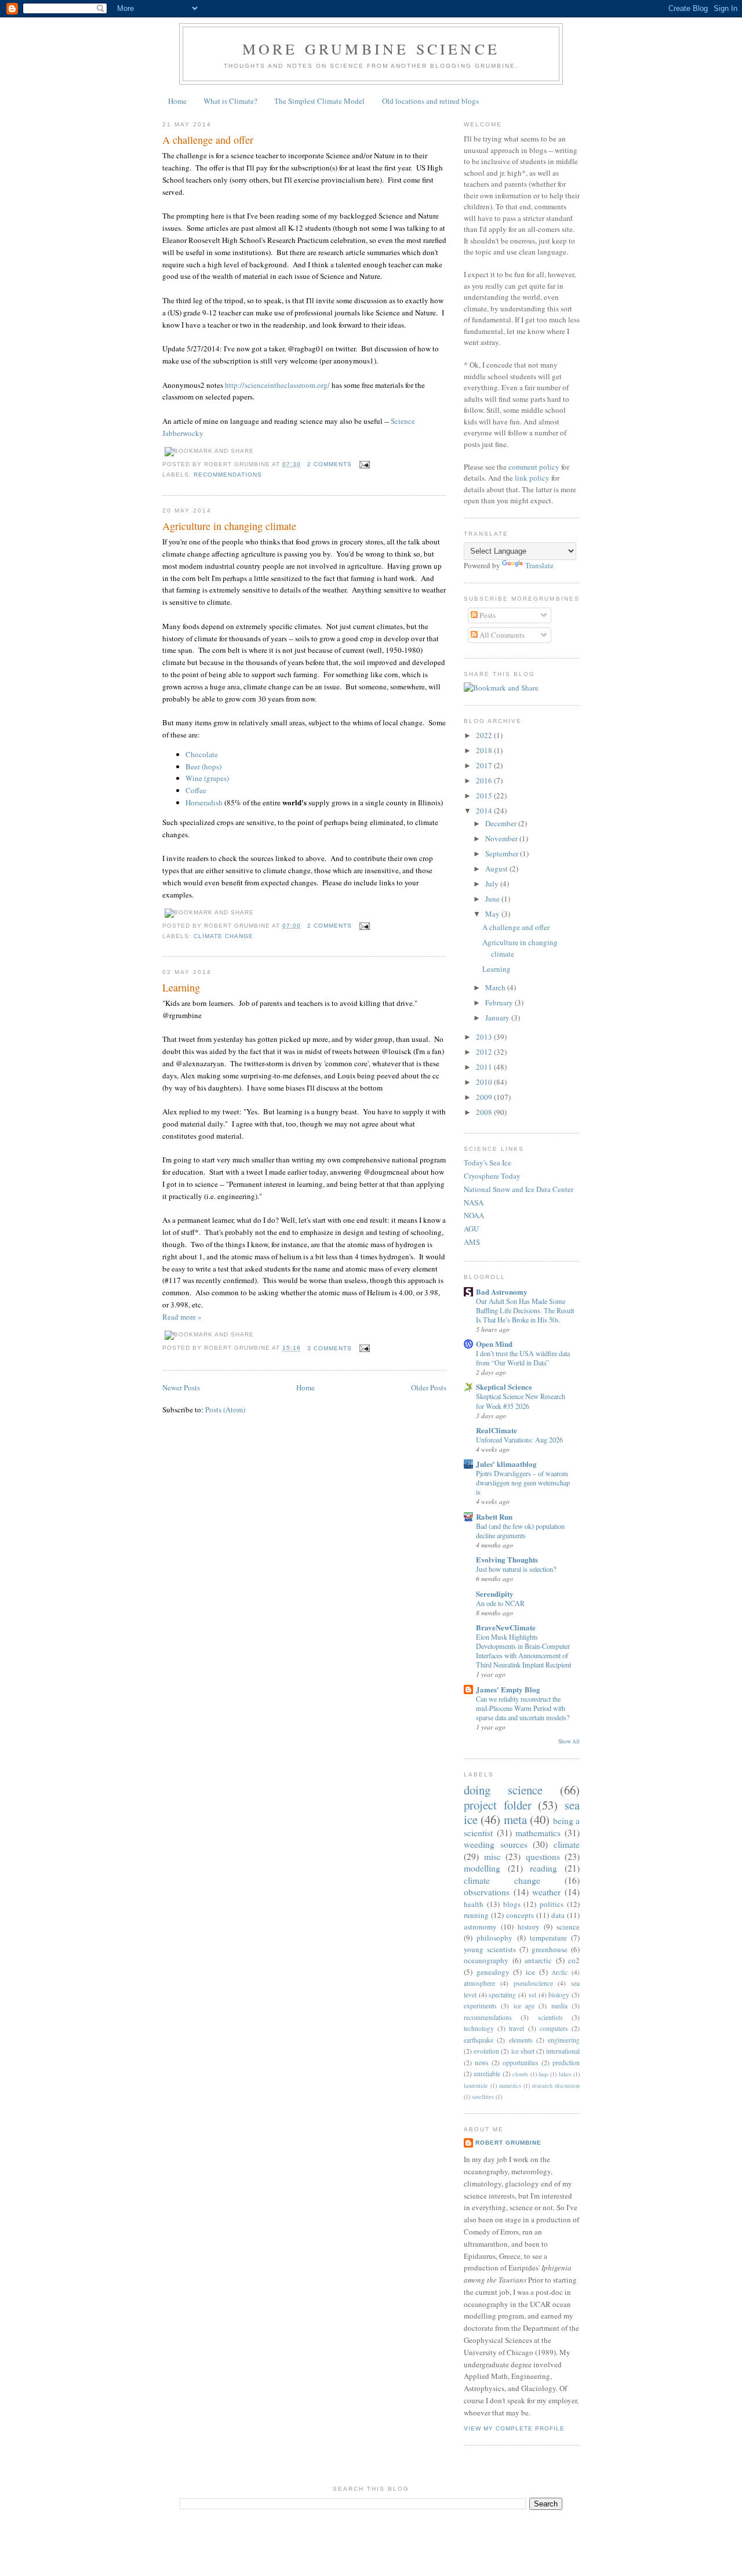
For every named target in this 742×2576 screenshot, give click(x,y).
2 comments (330, 464)
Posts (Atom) (225, 1409)
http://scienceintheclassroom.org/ (277, 385)
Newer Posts (181, 1387)
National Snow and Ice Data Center (519, 1189)
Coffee (196, 790)
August (497, 869)
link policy (532, 478)
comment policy (534, 467)
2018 (485, 750)
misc (492, 1856)
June (493, 899)
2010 (485, 1082)
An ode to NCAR (500, 1603)
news (482, 2063)
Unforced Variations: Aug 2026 (519, 1440)
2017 (485, 765)
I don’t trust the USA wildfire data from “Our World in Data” (523, 1358)
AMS (472, 1242)
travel (517, 2028)
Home (177, 101)
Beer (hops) (203, 766)
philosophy (494, 1938)
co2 (574, 1960)
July (493, 884)
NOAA (474, 1215)
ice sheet (523, 2051)
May (493, 914)
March (496, 987)
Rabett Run (494, 1516)
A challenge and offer (208, 140)
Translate (539, 565)
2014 (485, 811)
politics (552, 1904)
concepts (520, 1915)
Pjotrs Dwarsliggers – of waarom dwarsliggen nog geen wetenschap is (523, 1483)
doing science (503, 1790)
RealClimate (497, 1430)
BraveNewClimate (506, 1627)
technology (479, 2028)
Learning (181, 987)
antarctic (538, 1960)
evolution (486, 2051)
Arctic (559, 1972)
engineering (564, 2040)
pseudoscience (533, 1983)
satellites (483, 2097)
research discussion (556, 2085)
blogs (512, 1904)
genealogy (493, 1972)
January (498, 1018)
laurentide (476, 2085)
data (558, 1915)
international (563, 2051)
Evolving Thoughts (507, 1559)
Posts (487, 615)
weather (546, 1892)
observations (487, 1892)
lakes (565, 2074)
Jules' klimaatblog (506, 1464)
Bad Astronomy (502, 1291)
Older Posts (429, 1387)
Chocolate (202, 754)
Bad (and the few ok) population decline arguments (520, 1531)
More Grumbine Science (371, 49)
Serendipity (495, 1594)
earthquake (479, 2040)
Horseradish (204, 802)
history (529, 1927)
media (559, 2006)
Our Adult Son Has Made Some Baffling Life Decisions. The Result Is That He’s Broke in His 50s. (525, 1310)
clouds (520, 2074)
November (502, 838)
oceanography (486, 1960)
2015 (485, 795)
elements (521, 2040)
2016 (485, 780)
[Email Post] (363, 464)
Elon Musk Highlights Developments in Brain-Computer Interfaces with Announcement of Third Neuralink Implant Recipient (523, 1651)
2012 (485, 1052)
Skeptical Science (504, 1387)
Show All (569, 1741)
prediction (566, 2063)
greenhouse (550, 1949)
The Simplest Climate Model (319, 101)
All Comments (501, 635)
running (476, 1915)
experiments (480, 2006)
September (503, 853)
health (474, 1904)
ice (530, 1972)
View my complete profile (514, 2428)
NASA (474, 1202)
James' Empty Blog (508, 1689)
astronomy (480, 1927)
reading (543, 1868)
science (568, 1927)
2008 (485, 1112)
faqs (543, 2074)
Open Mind (494, 1344)
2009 (485, 1097)
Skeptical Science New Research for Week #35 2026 (521, 1401)
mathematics (538, 1833)
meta (515, 1819)
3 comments (330, 1348)
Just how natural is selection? (516, 1569)
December (502, 823)
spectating (502, 1995)
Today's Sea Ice (488, 1162)
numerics (510, 2085)
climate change (223, 936)
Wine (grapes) (207, 778)
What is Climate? (230, 101)
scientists (550, 2017)
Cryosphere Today (492, 1176)
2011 (485, 1067)
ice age (524, 2006)
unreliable (487, 2074)
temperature (548, 1938)
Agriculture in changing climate (229, 526)
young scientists (490, 1949)
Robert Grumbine (508, 2143)
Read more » (182, 1317)
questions (543, 1856)
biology (559, 1995)
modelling (482, 1868)
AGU (471, 1229)
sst (532, 1995)
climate (567, 1844)
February (500, 1002)
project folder (498, 1805)
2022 (485, 735)
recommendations (228, 475)
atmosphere (479, 1983)
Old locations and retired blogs (430, 101)
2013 (485, 1037)
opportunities (521, 2063)
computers (554, 2028)
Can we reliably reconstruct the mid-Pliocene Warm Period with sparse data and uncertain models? (523, 1708)
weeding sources (496, 1844)
